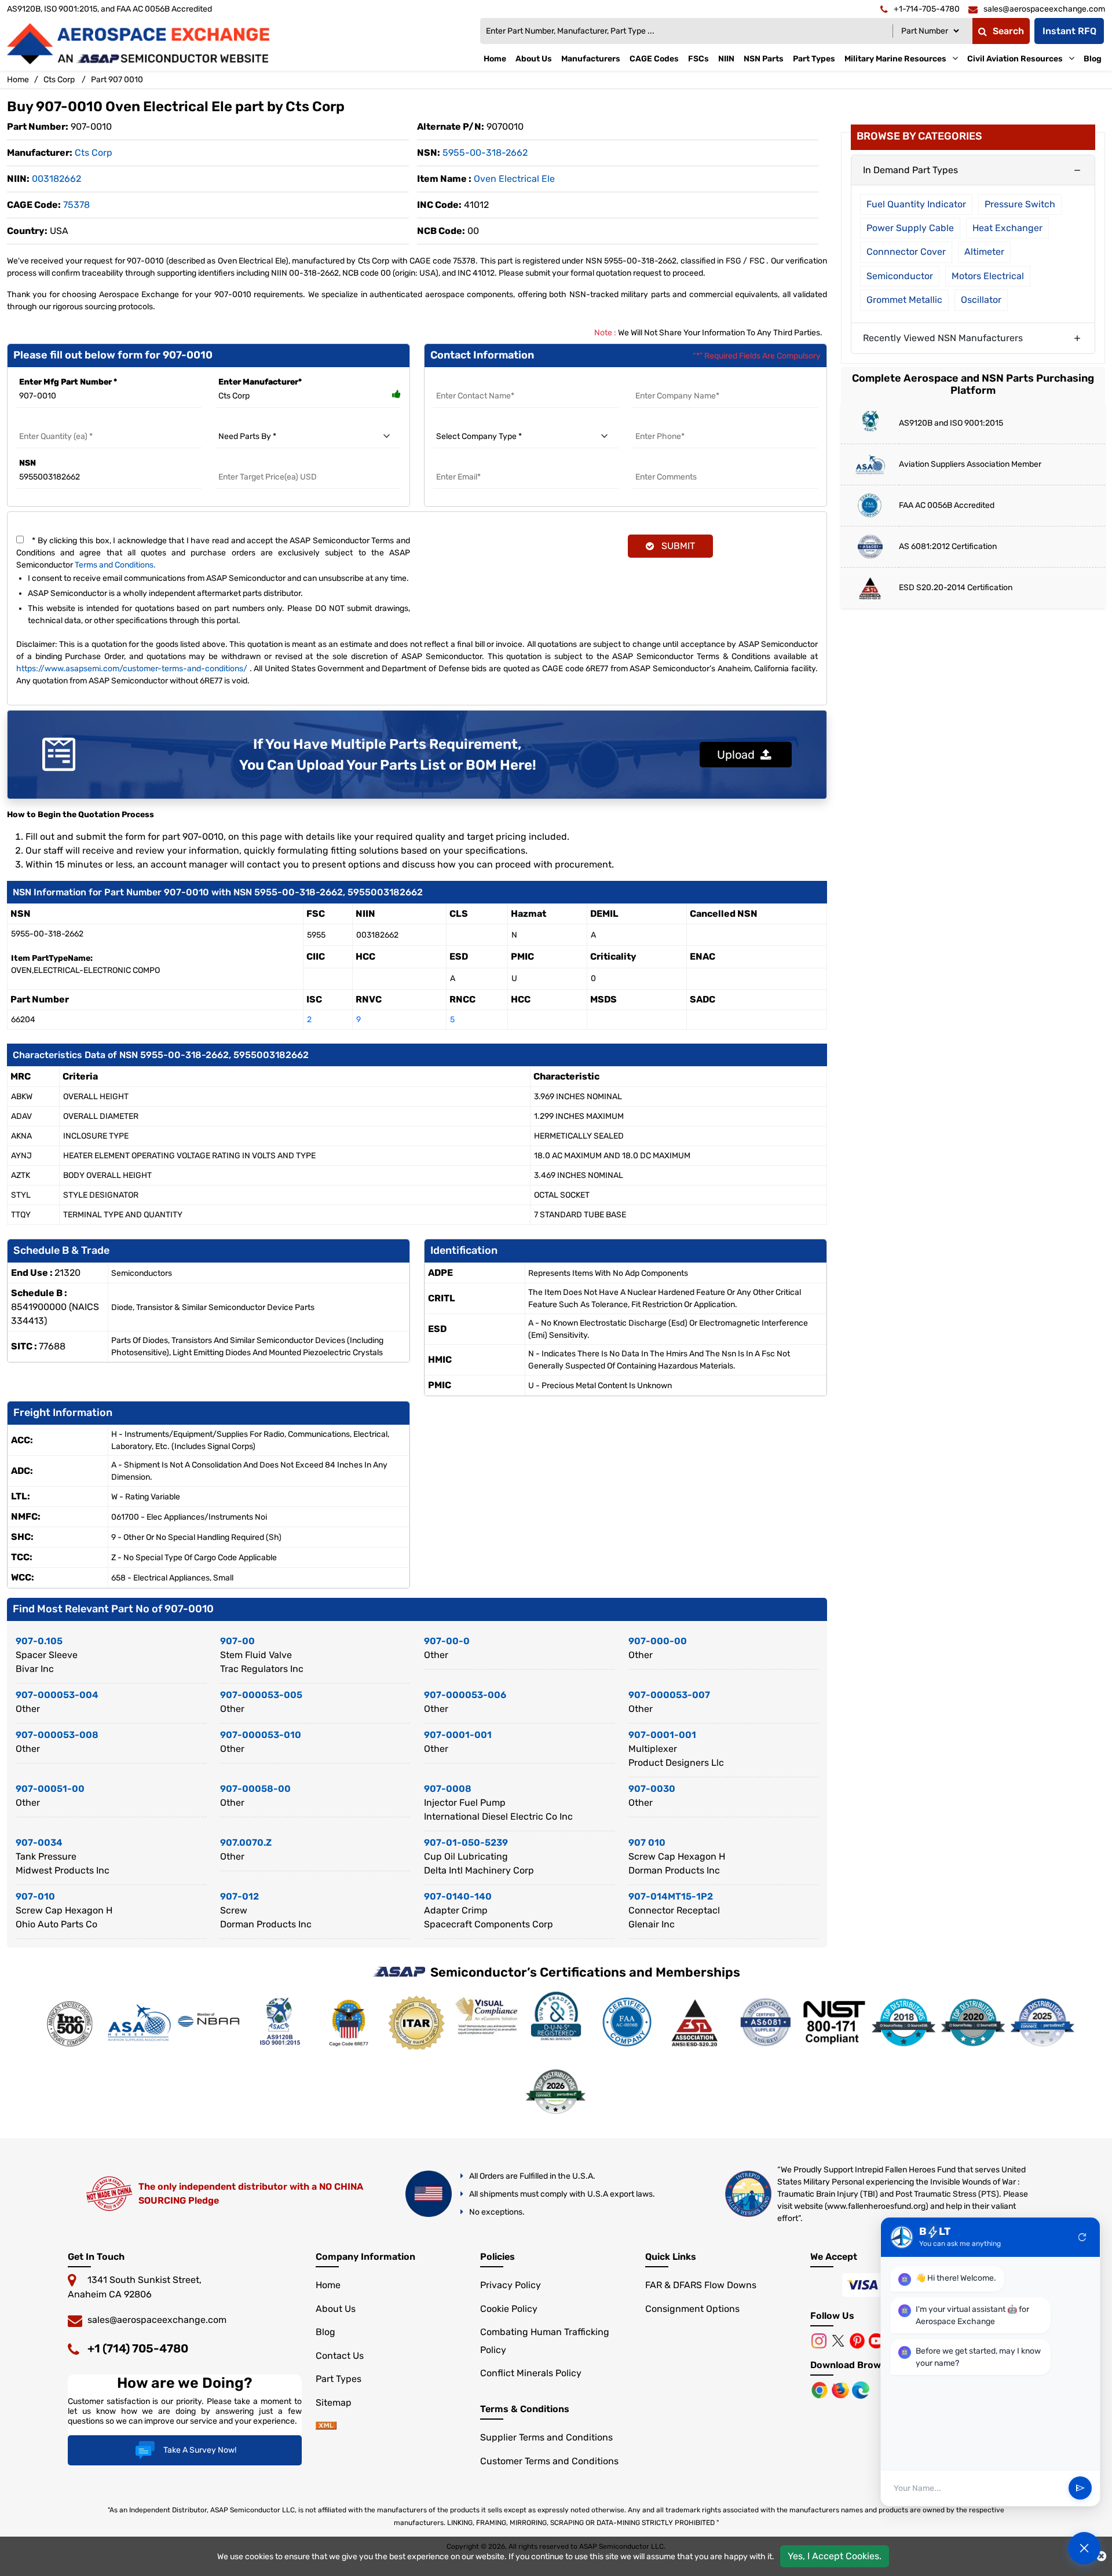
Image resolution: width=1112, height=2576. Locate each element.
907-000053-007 (669, 1695)
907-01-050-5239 (466, 1843)
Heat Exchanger (1007, 228)
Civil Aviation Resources (1015, 59)
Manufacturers (591, 59)
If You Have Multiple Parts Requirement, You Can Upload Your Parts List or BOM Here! (388, 755)
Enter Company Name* (678, 382)
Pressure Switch (1020, 204)
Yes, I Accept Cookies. (835, 2556)
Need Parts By (244, 422)
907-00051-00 (50, 1789)
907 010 (647, 1843)
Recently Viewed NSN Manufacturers (943, 338)
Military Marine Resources (895, 59)
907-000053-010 (261, 1735)
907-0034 (39, 1843)
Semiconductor (900, 276)
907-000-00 (658, 1641)
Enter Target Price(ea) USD (268, 463)
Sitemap (334, 2403)
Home (495, 59)
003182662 (56, 179)
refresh (1082, 2237)
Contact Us (340, 2356)
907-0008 (448, 1789)
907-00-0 (447, 1641)
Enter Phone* (659, 422)
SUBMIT (676, 546)
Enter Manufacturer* (260, 382)
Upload (739, 755)
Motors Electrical (988, 276)
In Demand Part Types (910, 170)
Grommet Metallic (904, 300)
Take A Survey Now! (200, 2450)
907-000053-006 (465, 1695)
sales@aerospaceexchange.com (157, 2320)
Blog (1093, 59)
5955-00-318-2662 (485, 153)
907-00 (237, 1641)
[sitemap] (326, 2426)
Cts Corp (59, 80)
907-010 (35, 1896)
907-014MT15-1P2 (671, 1896)
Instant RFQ (1069, 31)
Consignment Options (692, 2309)
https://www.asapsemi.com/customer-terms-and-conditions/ (132, 669)
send (1080, 2489)
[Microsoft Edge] (861, 2389)
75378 (76, 205)
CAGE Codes (654, 59)
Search (1008, 31)
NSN (28, 463)
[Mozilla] (842, 2389)
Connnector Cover (906, 252)
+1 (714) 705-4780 (138, 2348)
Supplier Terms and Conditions (546, 2437)
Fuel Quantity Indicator (916, 204)
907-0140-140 (458, 1896)
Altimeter (984, 252)
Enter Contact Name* (476, 382)
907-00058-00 (255, 1789)
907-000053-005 (261, 1695)
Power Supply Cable (910, 228)
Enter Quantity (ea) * (57, 422)
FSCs (698, 59)
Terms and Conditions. (115, 565)
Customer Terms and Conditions (549, 2461)
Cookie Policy (509, 2309)
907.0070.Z (246, 1843)
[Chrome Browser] (821, 2389)
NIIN (726, 59)
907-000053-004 (57, 1695)
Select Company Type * (479, 422)
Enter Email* (458, 463)
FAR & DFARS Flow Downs (701, 2285)
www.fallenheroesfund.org (876, 2206)
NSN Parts (764, 59)
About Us (534, 59)
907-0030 (652, 1789)
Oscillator (981, 300)
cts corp (94, 153)
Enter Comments (667, 463)
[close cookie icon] (1101, 2556)
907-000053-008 (57, 1735)
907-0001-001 (458, 1735)
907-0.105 (39, 1641)
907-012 (239, 1896)
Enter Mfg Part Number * (68, 382)
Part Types (814, 59)
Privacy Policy (511, 2285)
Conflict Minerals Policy (531, 2373)
